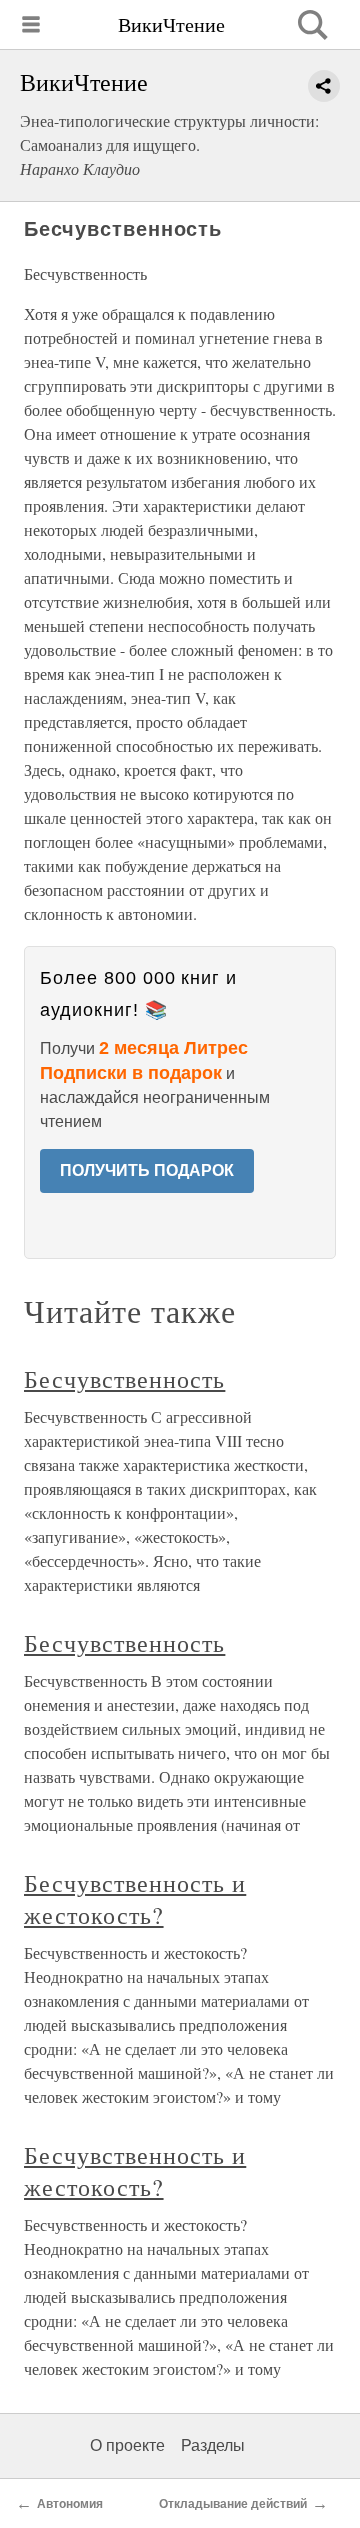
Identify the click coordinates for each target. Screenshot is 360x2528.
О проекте (127, 2445)
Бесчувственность (124, 1379)
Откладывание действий (233, 2504)
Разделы (213, 2445)
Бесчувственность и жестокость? (135, 1899)
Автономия (70, 2504)
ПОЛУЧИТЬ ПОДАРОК (147, 1170)
